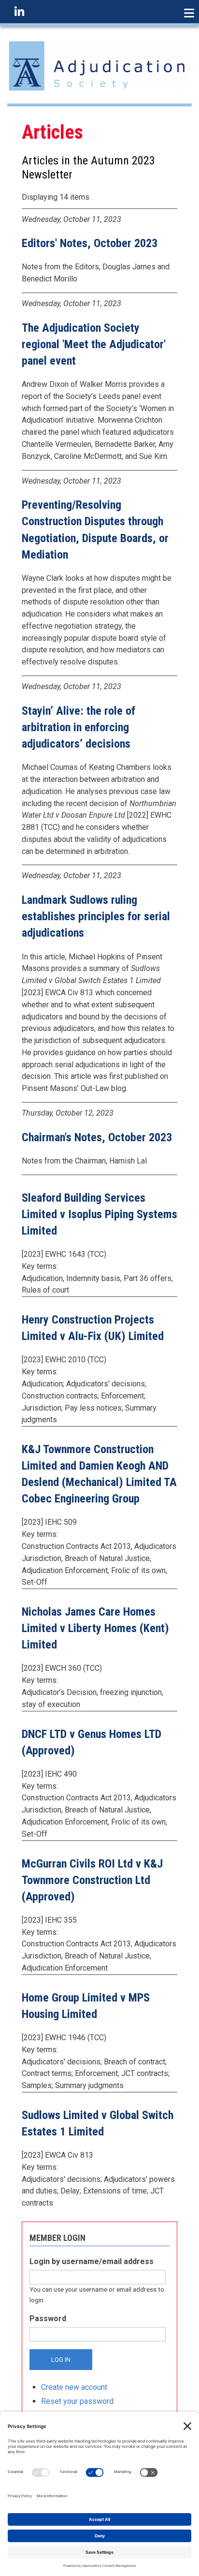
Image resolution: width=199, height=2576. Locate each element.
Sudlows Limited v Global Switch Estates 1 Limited (98, 2123)
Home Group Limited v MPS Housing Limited (86, 2006)
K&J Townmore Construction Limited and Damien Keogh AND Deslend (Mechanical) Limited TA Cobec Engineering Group (99, 1474)
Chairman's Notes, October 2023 (97, 1137)
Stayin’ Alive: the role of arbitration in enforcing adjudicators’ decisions (78, 727)
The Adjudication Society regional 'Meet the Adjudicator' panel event (94, 344)
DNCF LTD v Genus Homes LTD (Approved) (92, 1742)
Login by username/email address (92, 2261)
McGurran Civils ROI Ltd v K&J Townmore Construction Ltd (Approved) (92, 1880)
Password (48, 2318)
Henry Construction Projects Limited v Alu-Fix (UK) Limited (93, 1328)
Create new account (74, 2387)
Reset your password (77, 2401)
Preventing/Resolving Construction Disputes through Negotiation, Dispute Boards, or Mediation (95, 530)
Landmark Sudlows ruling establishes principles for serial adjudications (96, 916)
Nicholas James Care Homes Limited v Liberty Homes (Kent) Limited (95, 1628)
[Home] (99, 66)
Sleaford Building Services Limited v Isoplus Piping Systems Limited (99, 1214)
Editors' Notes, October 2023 (90, 243)
